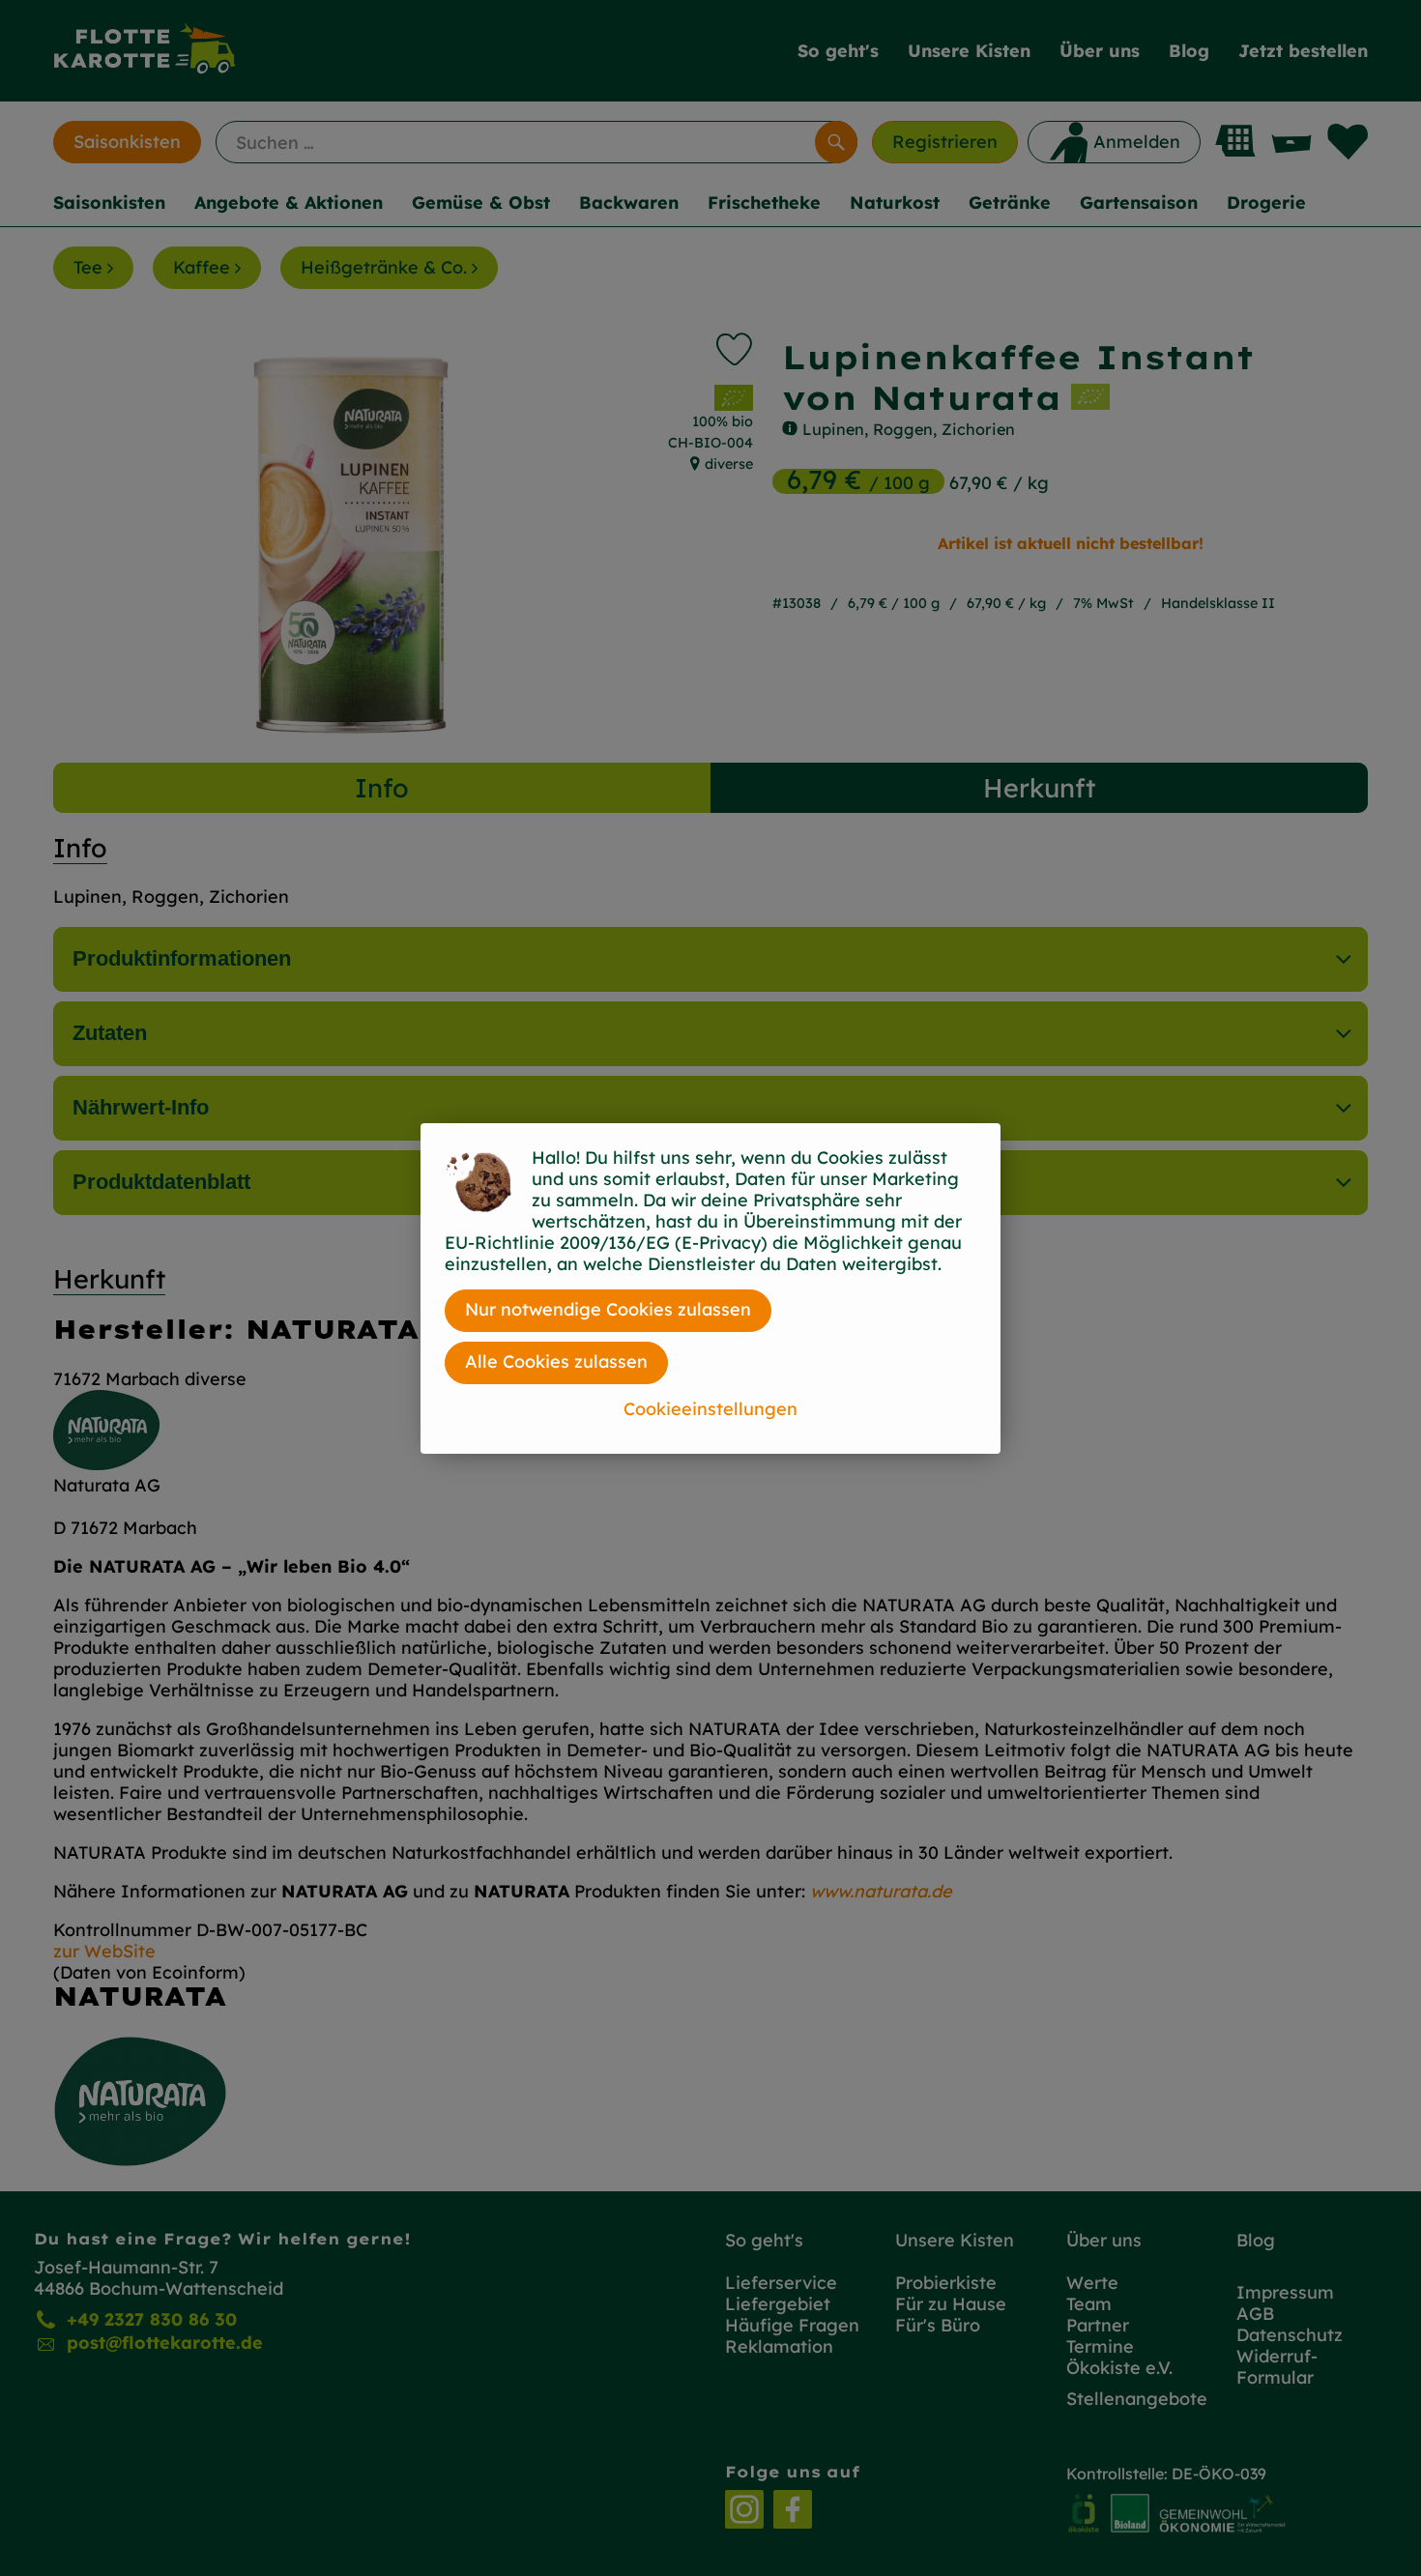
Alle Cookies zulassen (556, 1361)
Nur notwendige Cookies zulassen (608, 1309)
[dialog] (710, 1288)
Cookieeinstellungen (710, 1409)
